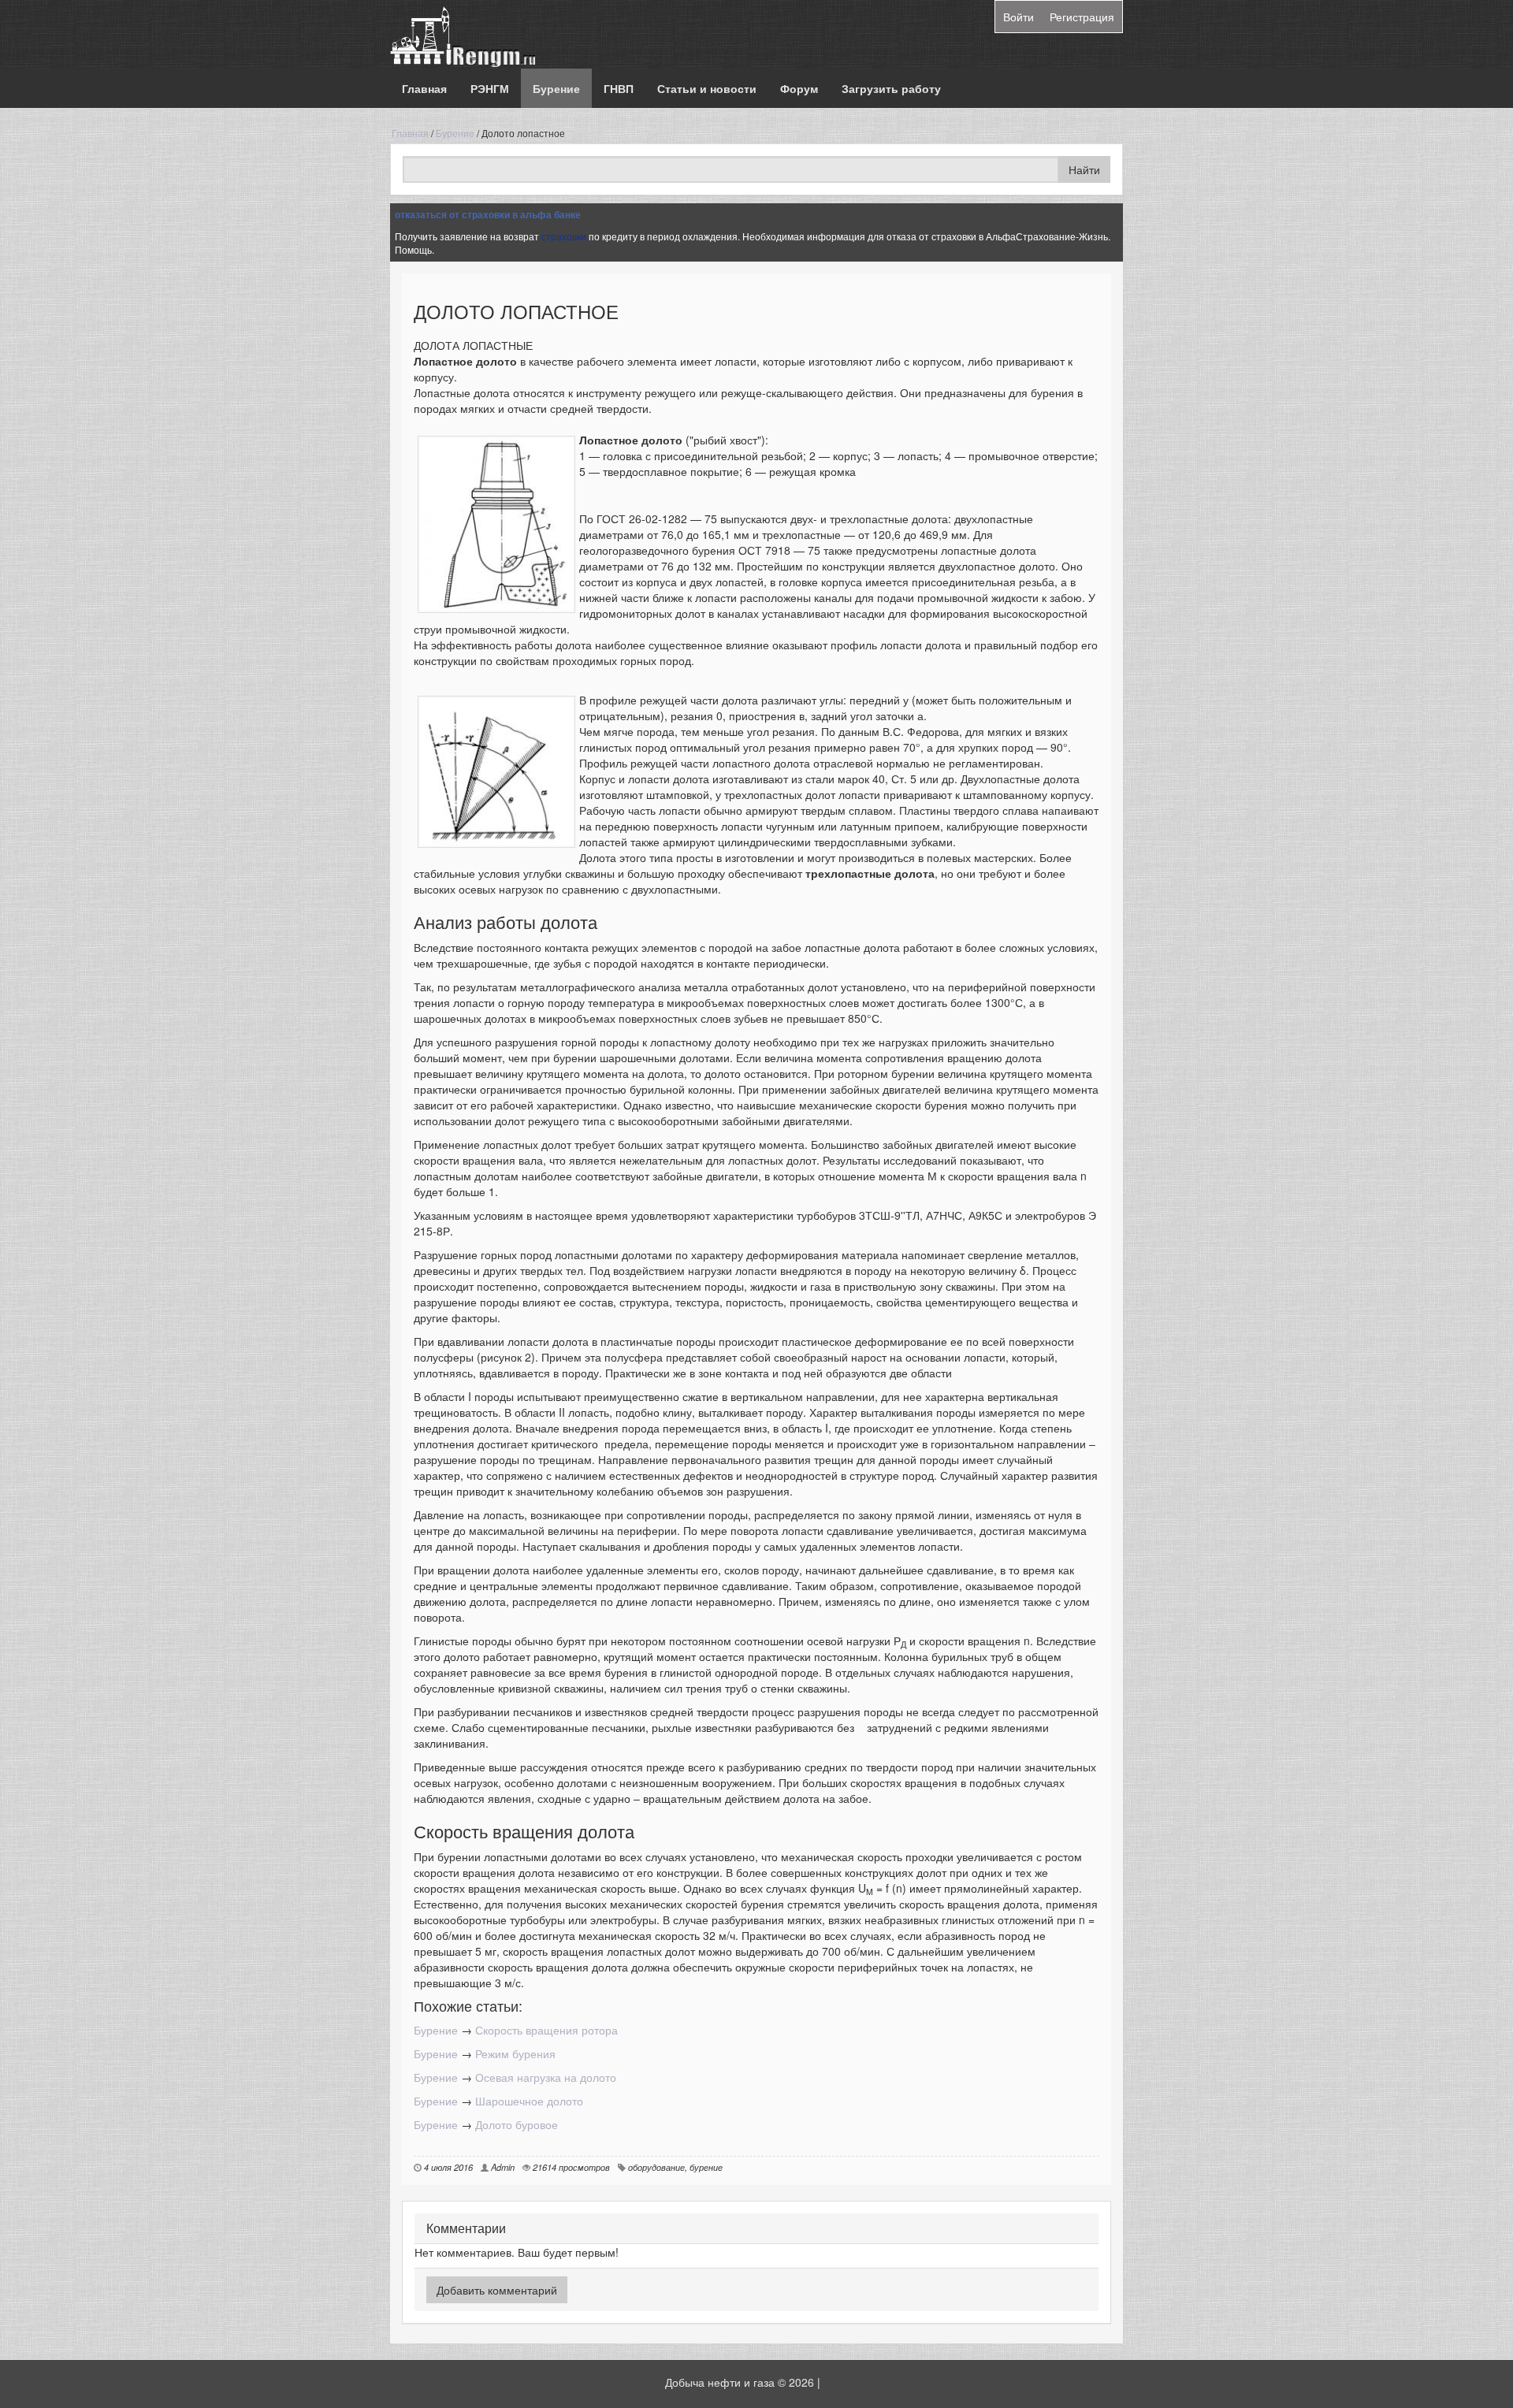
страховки (564, 236)
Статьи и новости (707, 88)
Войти (1019, 17)
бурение (706, 2167)
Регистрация (1082, 17)
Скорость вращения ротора (546, 2030)
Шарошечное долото (529, 2101)
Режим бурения (515, 2053)
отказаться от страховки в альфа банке (488, 214)
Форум (799, 88)
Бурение (556, 88)
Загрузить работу (891, 88)
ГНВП (619, 88)
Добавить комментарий (497, 2290)
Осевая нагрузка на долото (546, 2077)
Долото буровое (517, 2124)
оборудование (656, 2167)
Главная (424, 88)
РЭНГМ (490, 88)
